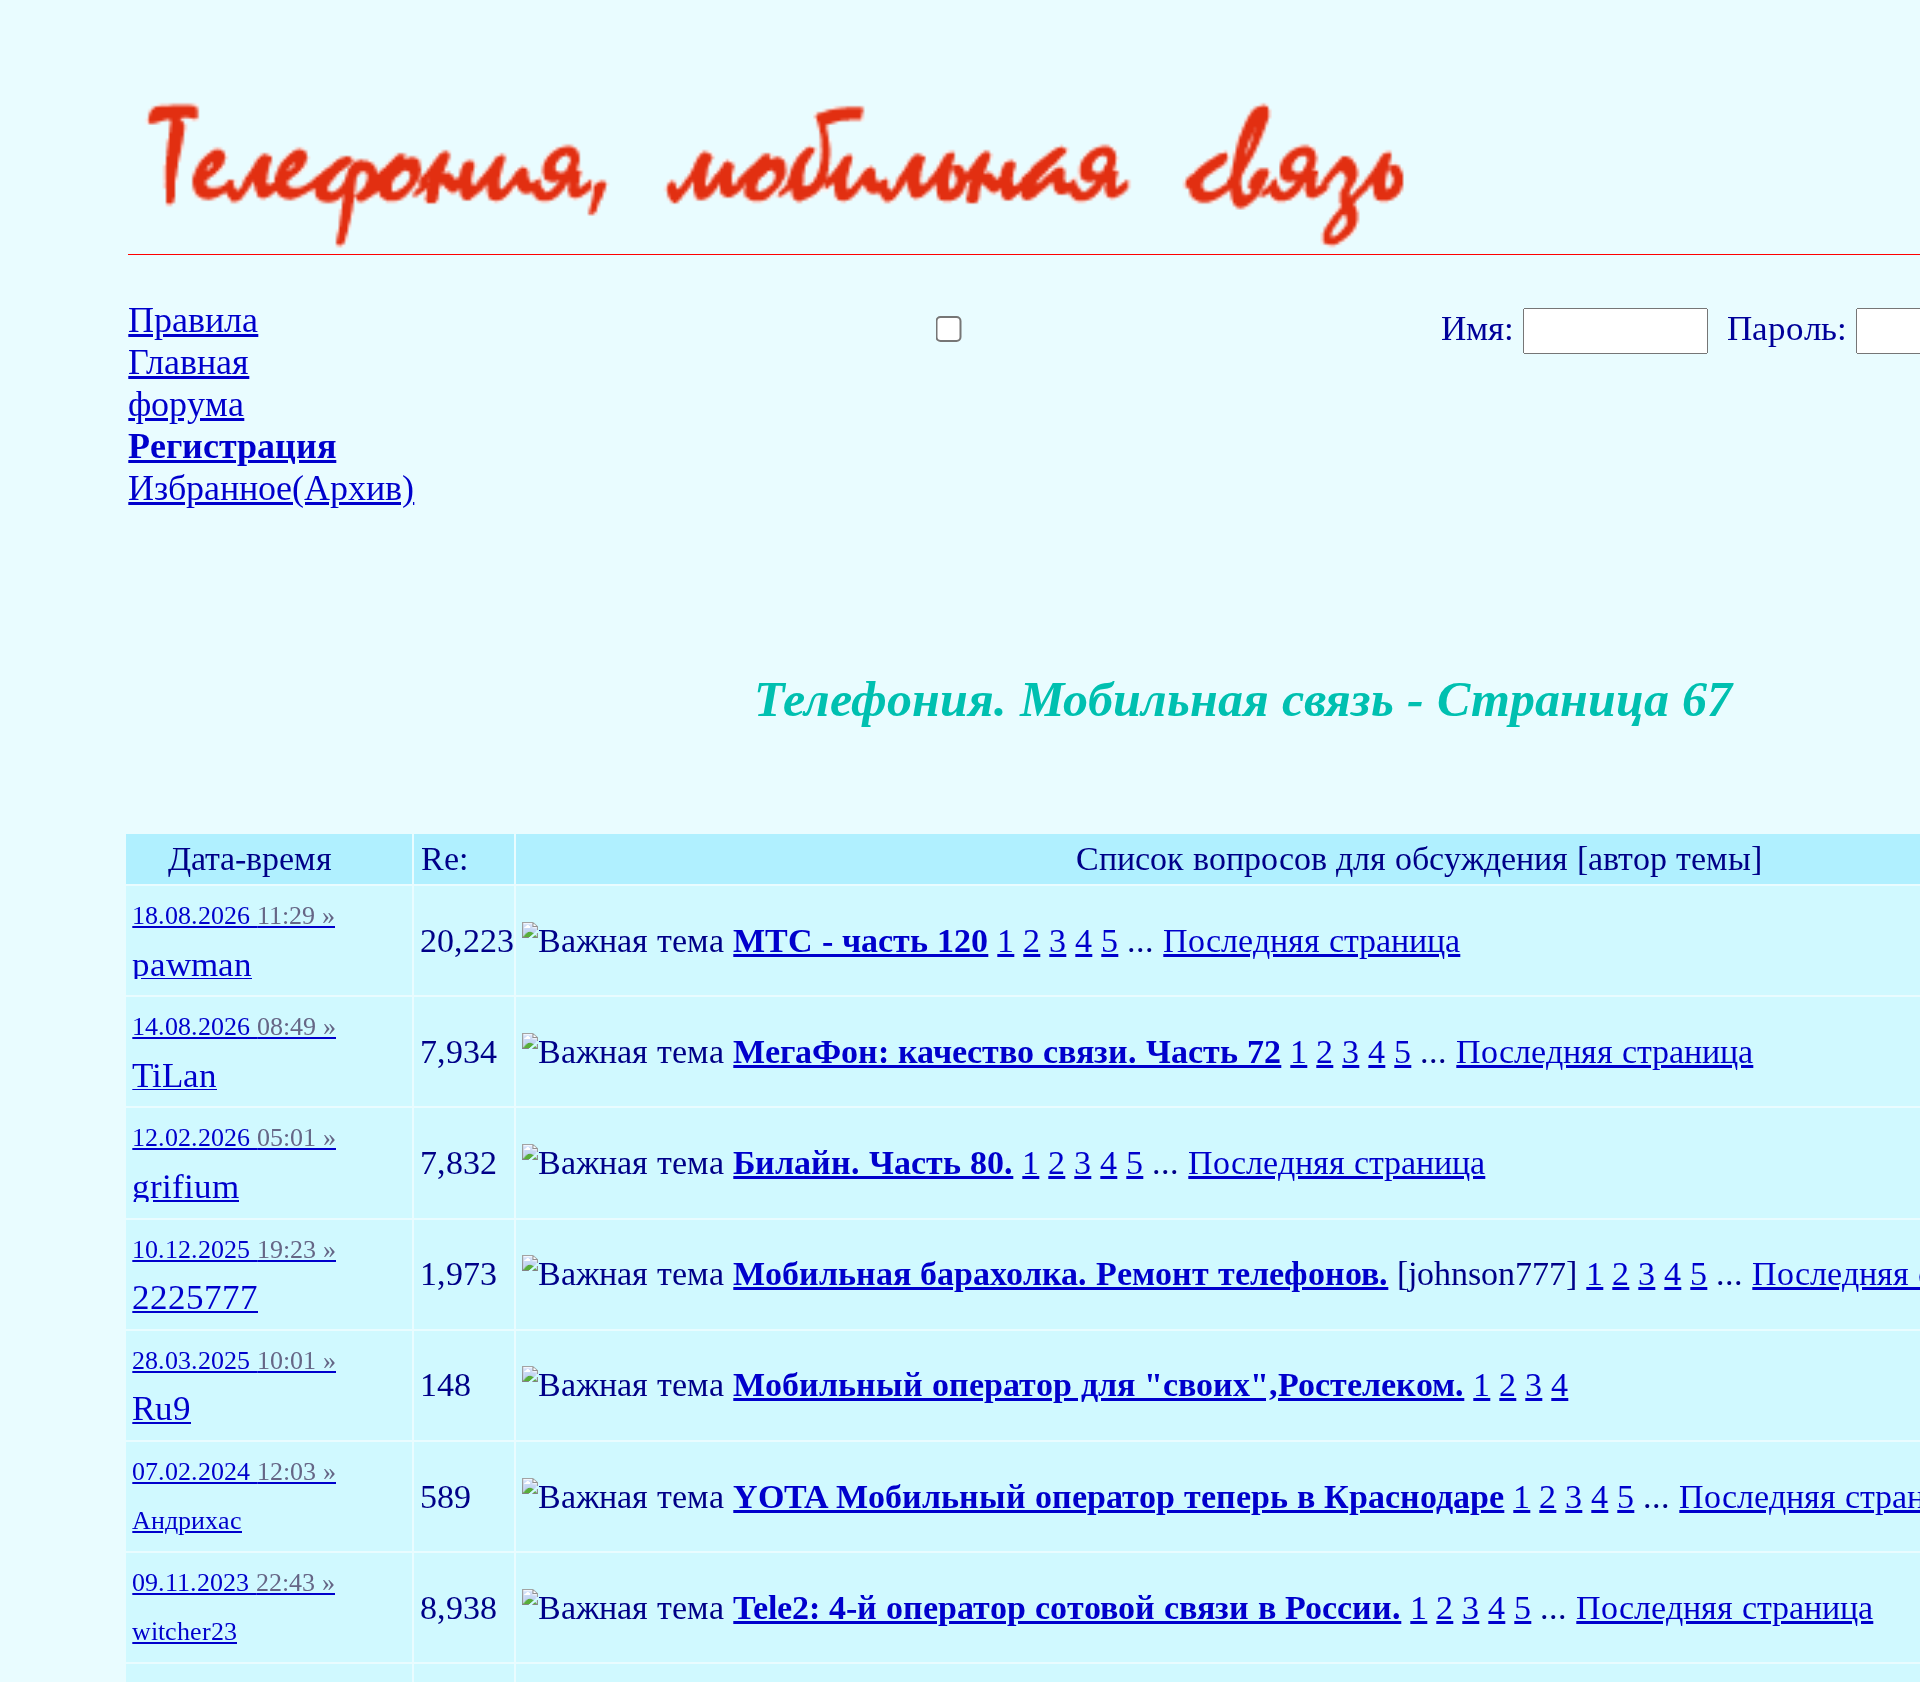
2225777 (195, 1298)
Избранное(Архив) (271, 488)
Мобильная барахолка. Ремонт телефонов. (1060, 1273)
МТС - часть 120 (860, 940)
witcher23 (184, 1632)
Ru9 (161, 1409)
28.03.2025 (234, 1361)
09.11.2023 (233, 1583)
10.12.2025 (234, 1250)
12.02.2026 (234, 1138)
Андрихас (187, 1521)
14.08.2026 (234, 1027)
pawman (192, 965)
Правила (193, 320)
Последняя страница (1311, 940)
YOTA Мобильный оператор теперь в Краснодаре (1118, 1496)
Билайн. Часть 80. (873, 1162)
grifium (185, 1187)
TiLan (174, 1076)
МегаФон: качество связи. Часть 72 (1007, 1051)
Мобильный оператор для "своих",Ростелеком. (1098, 1384)
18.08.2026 (233, 916)
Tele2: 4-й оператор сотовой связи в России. (1067, 1607)
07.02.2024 (234, 1472)
